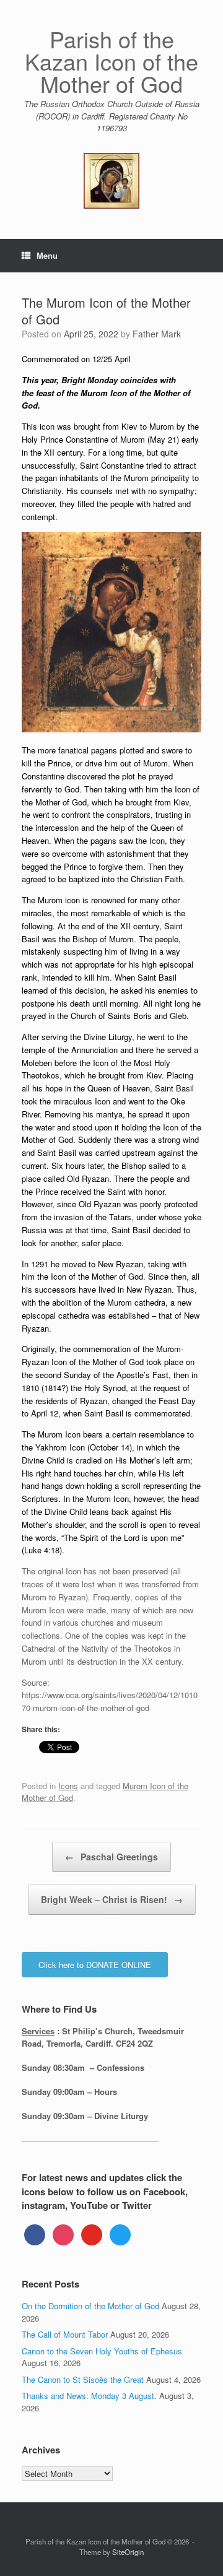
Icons (68, 1786)
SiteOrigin (128, 2552)
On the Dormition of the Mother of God (90, 2306)
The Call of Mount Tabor (65, 2334)
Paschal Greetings (111, 1857)
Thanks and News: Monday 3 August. (89, 2396)
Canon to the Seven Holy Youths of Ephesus (102, 2351)
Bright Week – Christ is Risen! (112, 1899)
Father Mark (157, 334)
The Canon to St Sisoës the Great (83, 2379)
